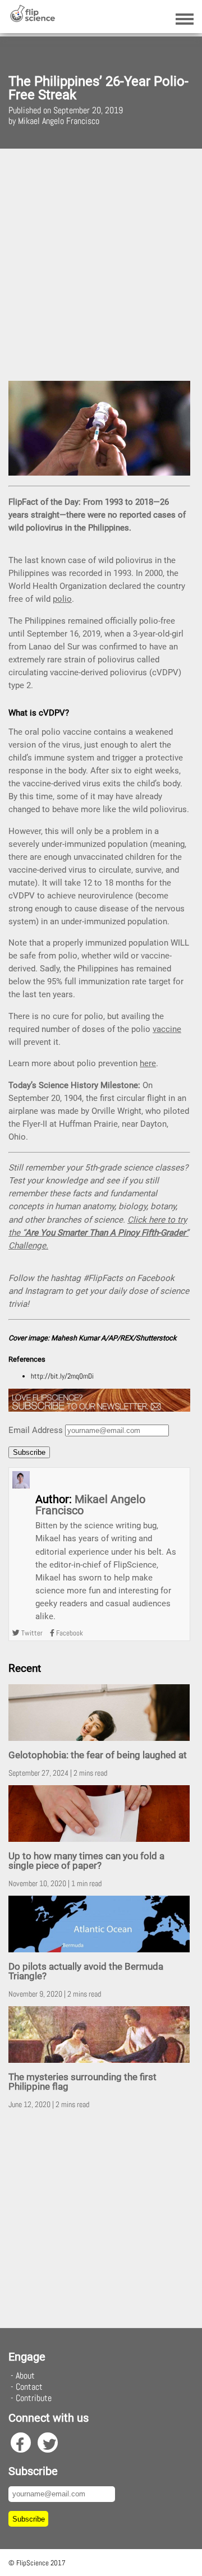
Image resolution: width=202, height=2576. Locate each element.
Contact (29, 2387)
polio (62, 599)
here (148, 1063)
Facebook (69, 1633)
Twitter (31, 1633)
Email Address (36, 1430)
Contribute (34, 2398)
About (25, 2375)
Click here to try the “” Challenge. (98, 1233)
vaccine (167, 1029)
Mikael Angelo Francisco (90, 1505)
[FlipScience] (32, 19)
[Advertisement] (101, 263)
